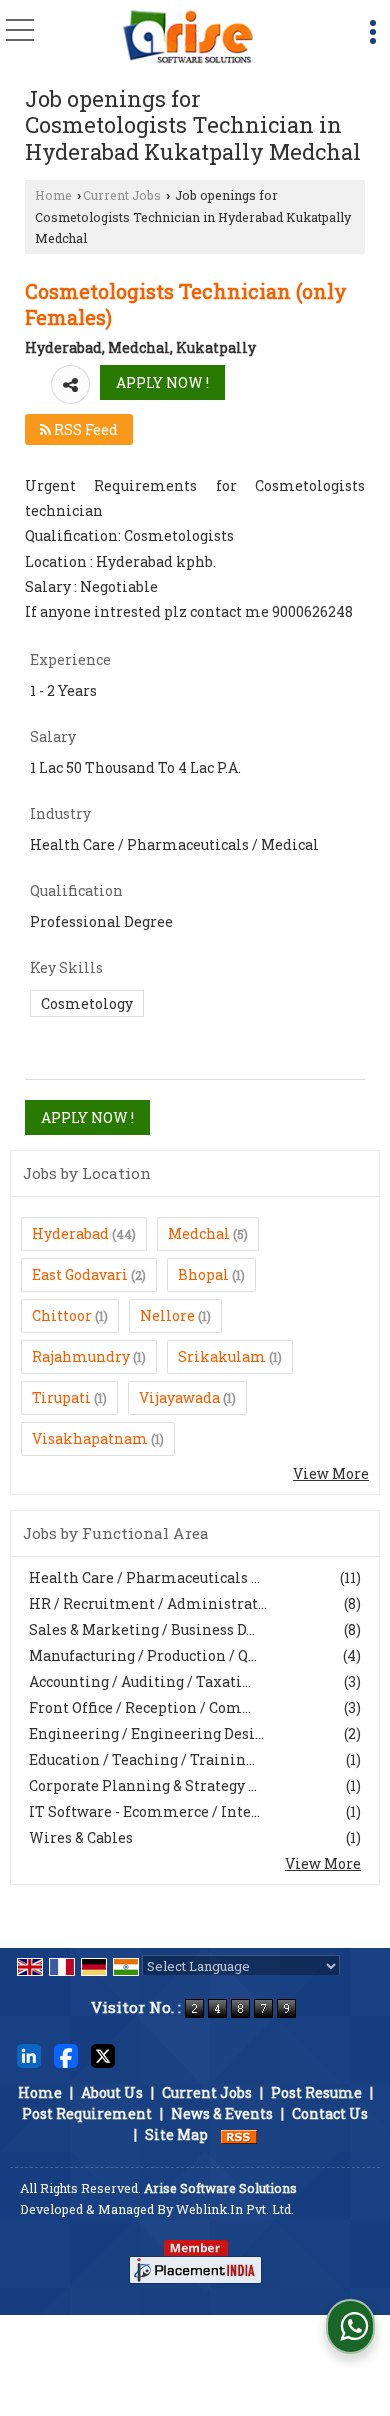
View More (331, 1473)
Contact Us (330, 2113)
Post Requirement (87, 2113)
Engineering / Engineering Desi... (146, 1733)
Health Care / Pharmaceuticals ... (144, 1577)
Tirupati (61, 1397)
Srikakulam (222, 1356)
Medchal (199, 1233)
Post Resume (316, 2092)
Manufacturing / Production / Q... (143, 1655)
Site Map (176, 2134)
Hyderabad (70, 1233)
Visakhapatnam (90, 1438)
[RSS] (239, 2134)
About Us (112, 2092)
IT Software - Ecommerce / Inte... (144, 1811)
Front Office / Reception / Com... (140, 1707)
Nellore (167, 1315)
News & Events (222, 2113)
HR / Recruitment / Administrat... (148, 1603)
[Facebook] (66, 2054)
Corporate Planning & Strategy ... (143, 1785)
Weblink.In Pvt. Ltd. (235, 2209)
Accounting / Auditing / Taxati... (140, 1681)
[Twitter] (103, 2054)
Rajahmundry (81, 1356)
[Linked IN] (29, 2054)
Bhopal (203, 1274)
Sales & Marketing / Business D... (142, 1629)
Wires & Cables (81, 1837)
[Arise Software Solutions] (188, 37)
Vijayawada (179, 1397)
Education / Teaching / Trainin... (142, 1759)
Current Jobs (122, 195)
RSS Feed (84, 429)
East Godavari (80, 1274)
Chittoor (62, 1315)
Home (53, 195)
